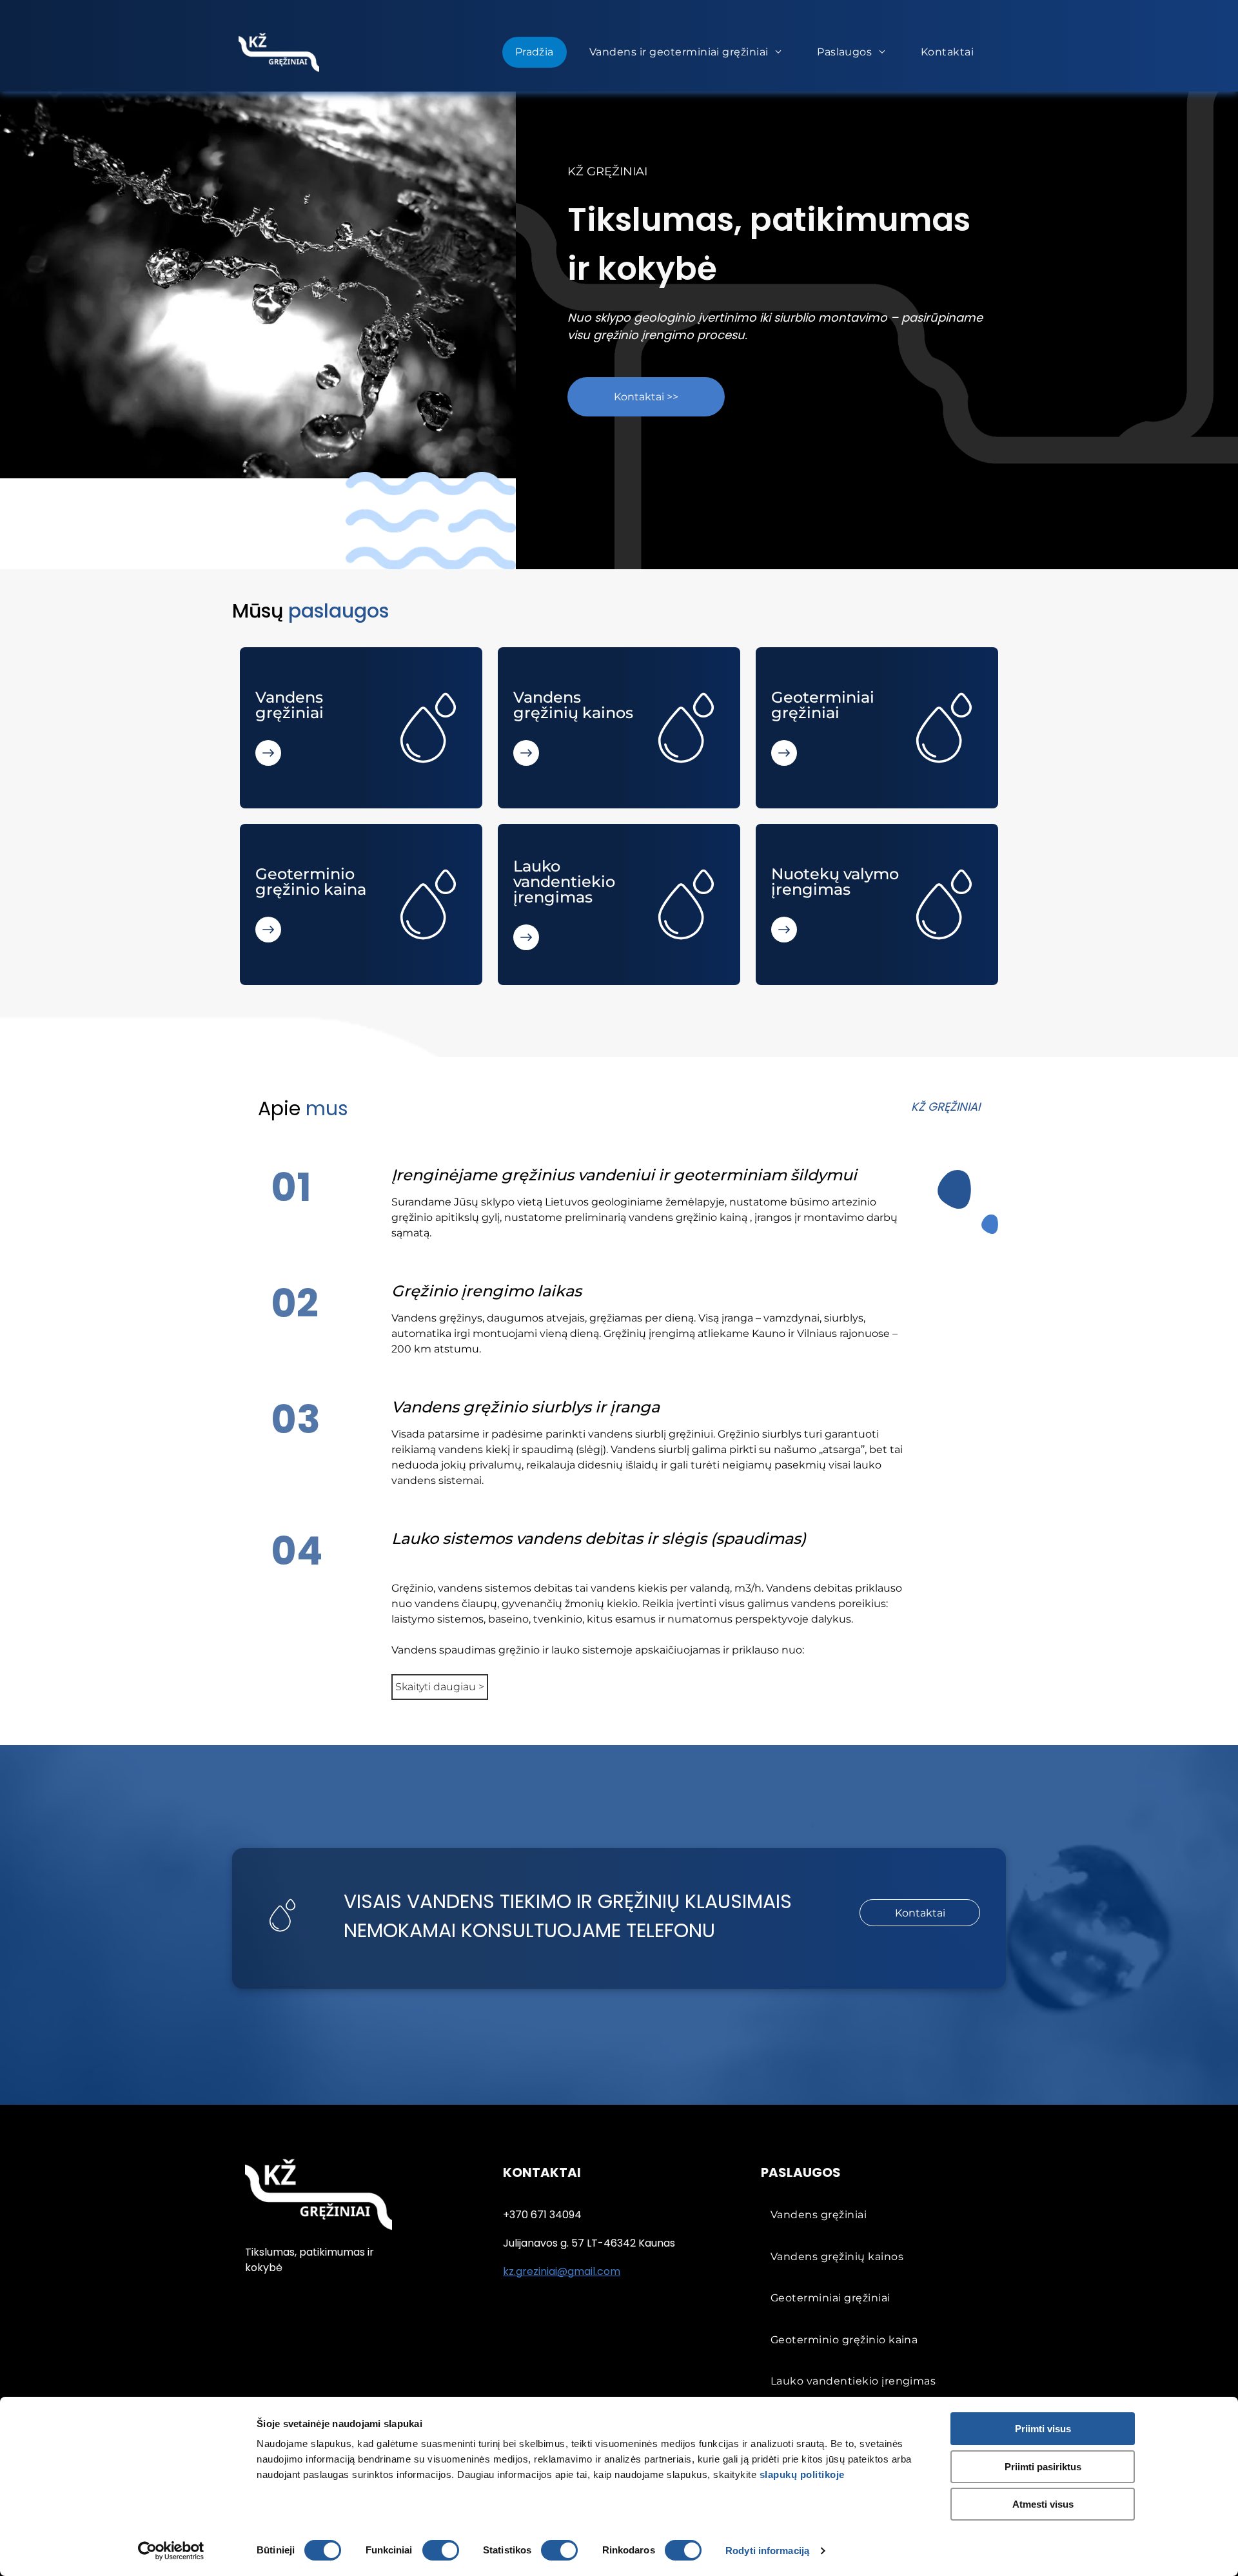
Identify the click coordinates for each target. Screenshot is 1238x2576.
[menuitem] (539, 52)
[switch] (441, 2550)
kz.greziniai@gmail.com (562, 2271)
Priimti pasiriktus (1043, 2467)
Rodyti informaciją (767, 2551)
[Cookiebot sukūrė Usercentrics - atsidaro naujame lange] (171, 2551)
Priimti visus (1043, 2429)
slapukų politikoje (802, 2474)
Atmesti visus (1043, 2504)
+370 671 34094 (542, 2215)
